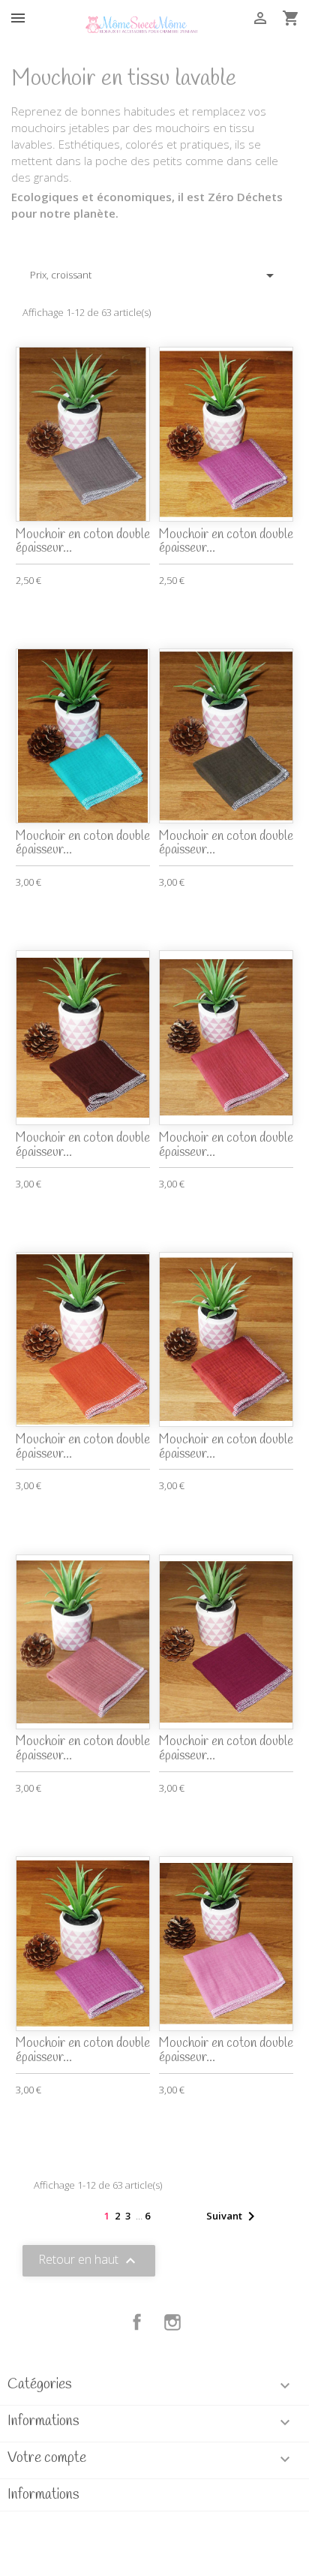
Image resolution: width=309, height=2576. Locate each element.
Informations (43, 2495)
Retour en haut (89, 2261)
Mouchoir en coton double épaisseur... (83, 542)
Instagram (172, 2322)
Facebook (137, 2322)
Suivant (233, 2216)
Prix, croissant (154, 275)
